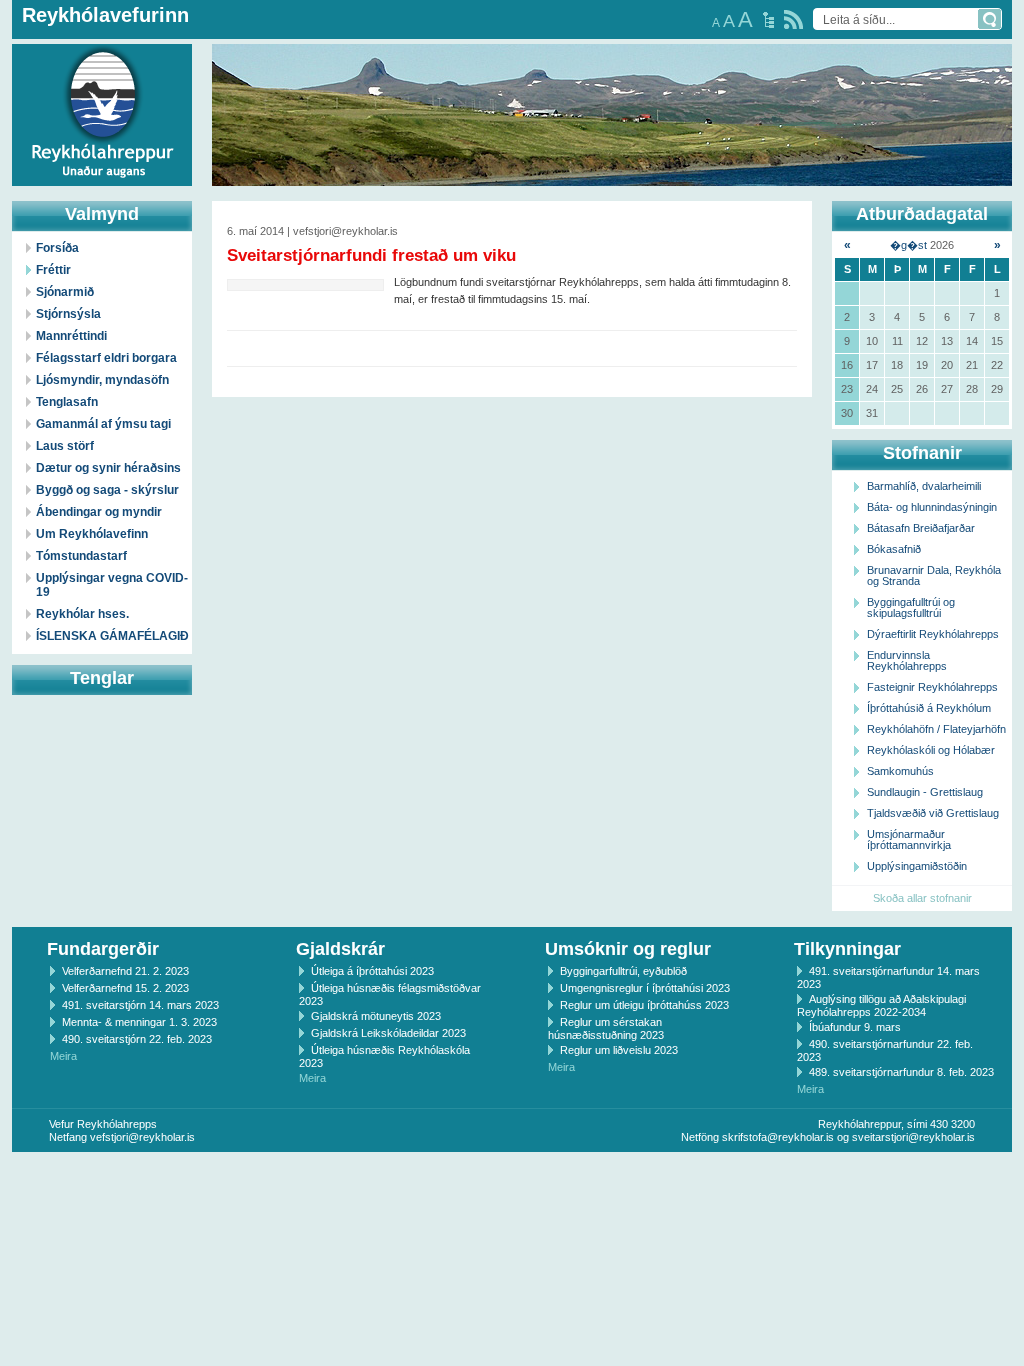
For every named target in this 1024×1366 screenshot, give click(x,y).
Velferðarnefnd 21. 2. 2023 (125, 971)
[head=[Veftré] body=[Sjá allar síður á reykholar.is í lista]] (768, 20)
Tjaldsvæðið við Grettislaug (933, 813)
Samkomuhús (900, 771)
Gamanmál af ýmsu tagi (103, 424)
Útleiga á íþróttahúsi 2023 (372, 971)
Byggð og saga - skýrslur (107, 490)
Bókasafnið (894, 549)
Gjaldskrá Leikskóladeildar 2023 (388, 1033)
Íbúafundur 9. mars (855, 1027)
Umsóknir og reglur (628, 949)
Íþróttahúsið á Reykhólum (929, 708)
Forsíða (57, 248)
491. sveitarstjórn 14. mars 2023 (140, 1005)
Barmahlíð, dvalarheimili (924, 486)
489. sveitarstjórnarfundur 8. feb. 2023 (901, 1072)
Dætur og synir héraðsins (108, 468)
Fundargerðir (103, 949)
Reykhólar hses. (82, 614)
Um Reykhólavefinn (92, 534)
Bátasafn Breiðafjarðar (921, 528)
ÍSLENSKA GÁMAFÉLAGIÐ (112, 636)
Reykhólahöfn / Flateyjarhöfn (936, 729)
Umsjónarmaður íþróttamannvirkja (909, 839)
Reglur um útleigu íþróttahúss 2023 (644, 1005)
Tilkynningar (847, 949)
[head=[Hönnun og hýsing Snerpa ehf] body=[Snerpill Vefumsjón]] (512, 1173)
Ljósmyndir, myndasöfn (102, 380)
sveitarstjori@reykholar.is (913, 1137)
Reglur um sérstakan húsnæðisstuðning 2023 (606, 1028)
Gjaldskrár (340, 949)
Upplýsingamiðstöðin (917, 866)
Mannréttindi (71, 336)
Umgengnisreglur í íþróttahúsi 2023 (645, 988)
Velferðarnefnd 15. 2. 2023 (125, 988)
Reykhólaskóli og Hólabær (931, 750)
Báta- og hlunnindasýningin (932, 507)
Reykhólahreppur (89, 99)
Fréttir (53, 270)
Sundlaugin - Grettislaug (925, 792)
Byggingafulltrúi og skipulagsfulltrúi (911, 607)
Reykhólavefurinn (105, 15)
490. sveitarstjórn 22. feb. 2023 (137, 1039)
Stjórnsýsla (68, 314)
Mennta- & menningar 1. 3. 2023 (139, 1022)
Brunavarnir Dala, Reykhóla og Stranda (934, 575)
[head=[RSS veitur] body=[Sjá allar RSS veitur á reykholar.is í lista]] (793, 19)
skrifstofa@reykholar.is (778, 1137)
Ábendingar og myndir (99, 512)
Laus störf (65, 446)
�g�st (908, 245)
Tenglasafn (67, 402)
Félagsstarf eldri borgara (106, 358)
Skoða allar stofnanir (922, 898)
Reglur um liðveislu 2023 (619, 1050)
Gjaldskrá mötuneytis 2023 (376, 1016)
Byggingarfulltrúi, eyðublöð (623, 971)
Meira (63, 1056)
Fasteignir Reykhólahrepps (932, 687)
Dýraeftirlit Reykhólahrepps (933, 634)
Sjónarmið (65, 292)
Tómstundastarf (81, 556)
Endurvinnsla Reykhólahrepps (907, 660)
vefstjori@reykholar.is (142, 1137)
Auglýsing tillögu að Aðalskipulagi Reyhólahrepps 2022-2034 (881, 1005)
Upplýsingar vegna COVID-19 (112, 585)
